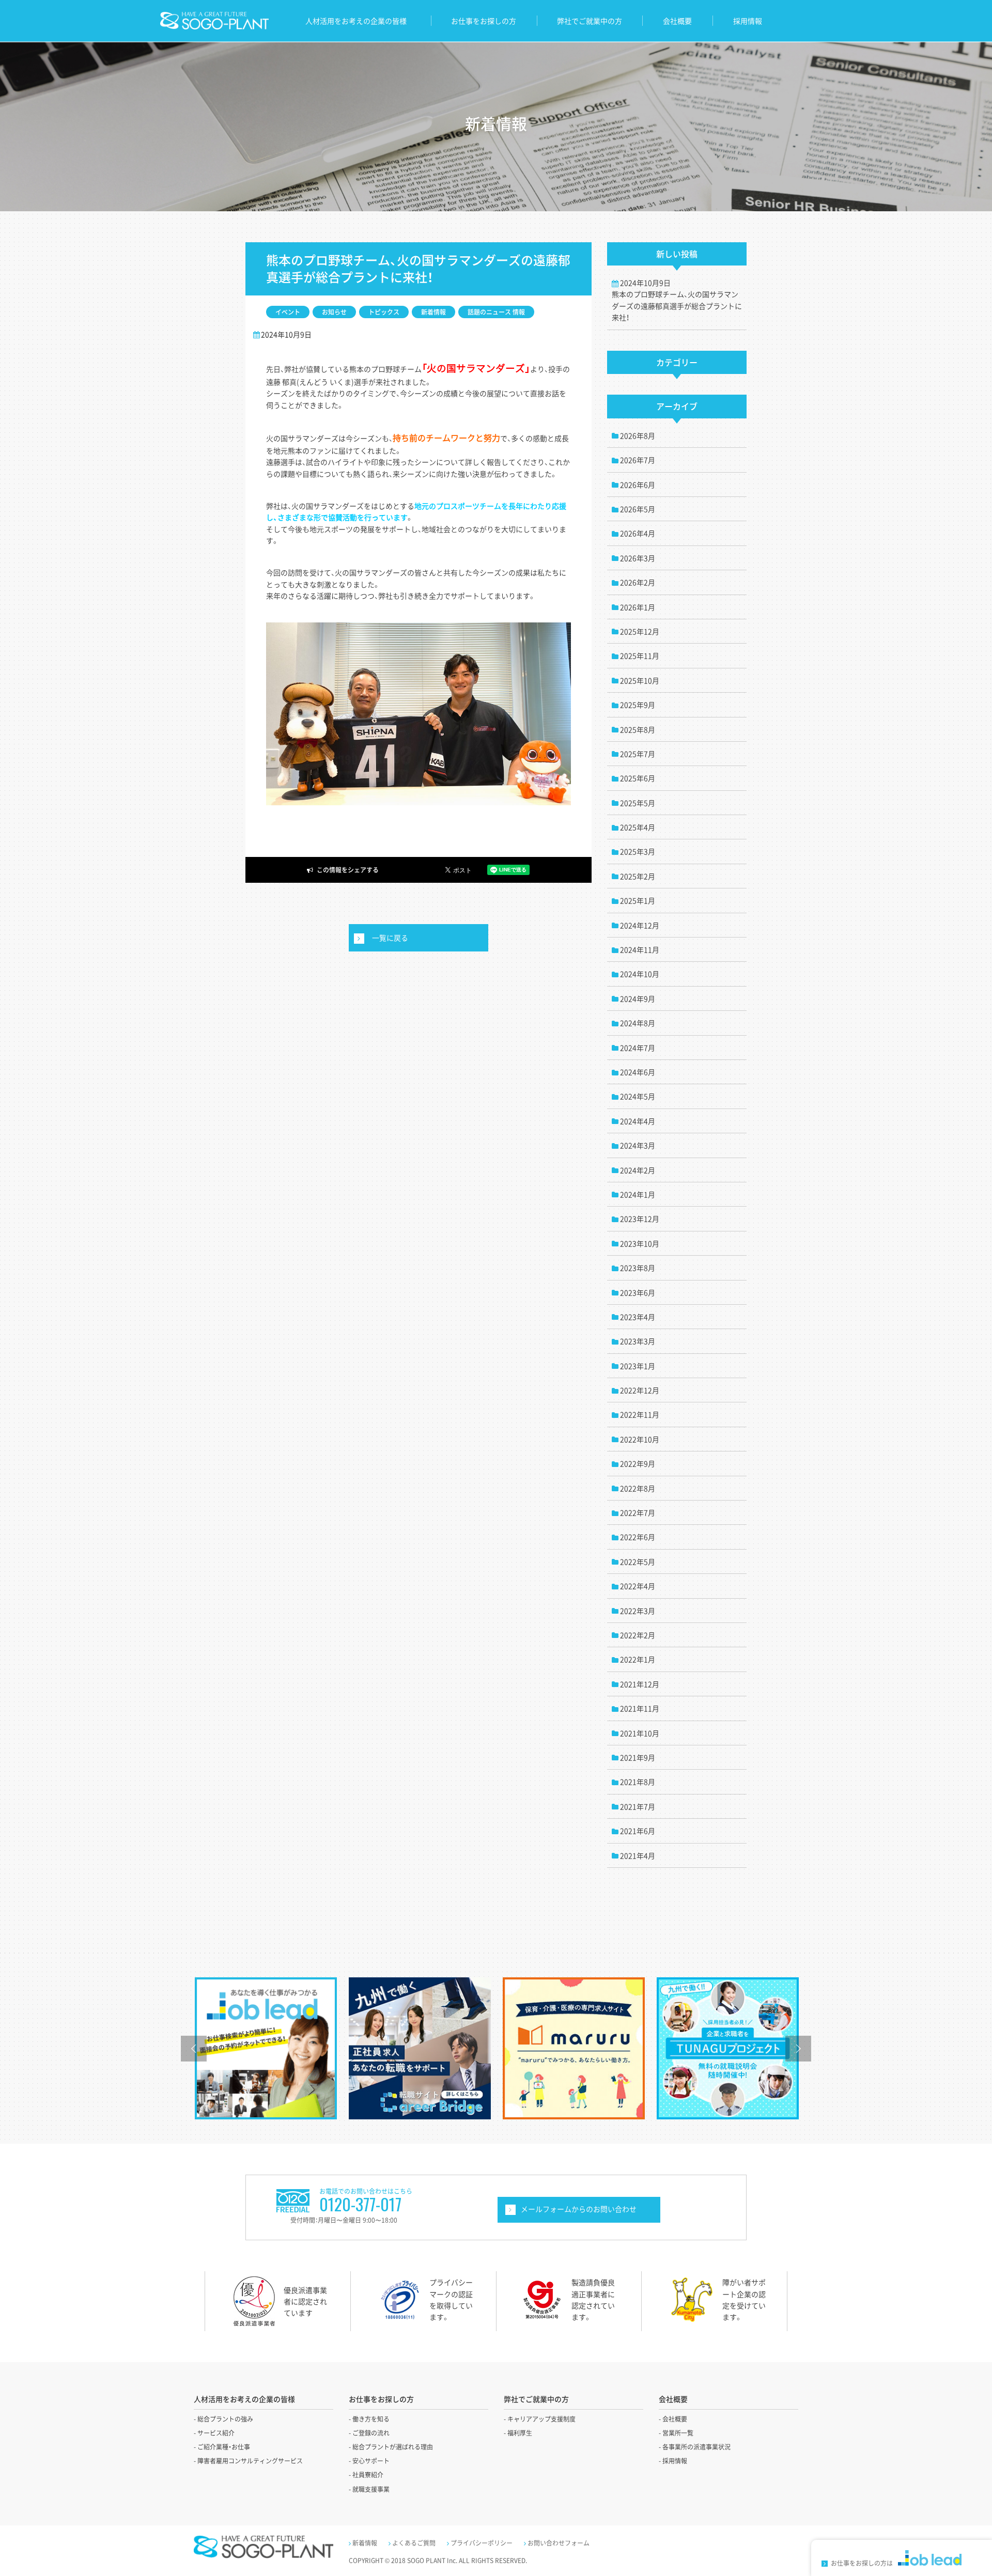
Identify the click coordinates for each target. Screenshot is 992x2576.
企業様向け (579, 2210)
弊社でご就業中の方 (590, 21)
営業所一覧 (678, 2433)
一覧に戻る (390, 938)
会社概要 (677, 21)
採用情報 (748, 21)
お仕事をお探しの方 (484, 21)
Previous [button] (194, 2049)
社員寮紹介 (368, 2475)
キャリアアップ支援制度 (541, 2419)
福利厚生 (520, 2433)
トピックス (384, 312)
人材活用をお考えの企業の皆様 (356, 21)
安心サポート (371, 2461)
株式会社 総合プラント (214, 21)
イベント (288, 312)
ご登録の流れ (371, 2433)
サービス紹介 (216, 2433)
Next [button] (798, 2049)
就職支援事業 (371, 2489)
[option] (266, 2048)
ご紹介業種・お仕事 (224, 2447)
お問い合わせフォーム (559, 2543)
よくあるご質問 (414, 2543)
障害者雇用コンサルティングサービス (250, 2461)
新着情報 (433, 312)
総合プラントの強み (225, 2419)
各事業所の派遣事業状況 (696, 2447)
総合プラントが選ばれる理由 (393, 2447)
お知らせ (334, 312)
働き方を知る (371, 2419)
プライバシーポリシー (482, 2543)
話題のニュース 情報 (496, 312)
